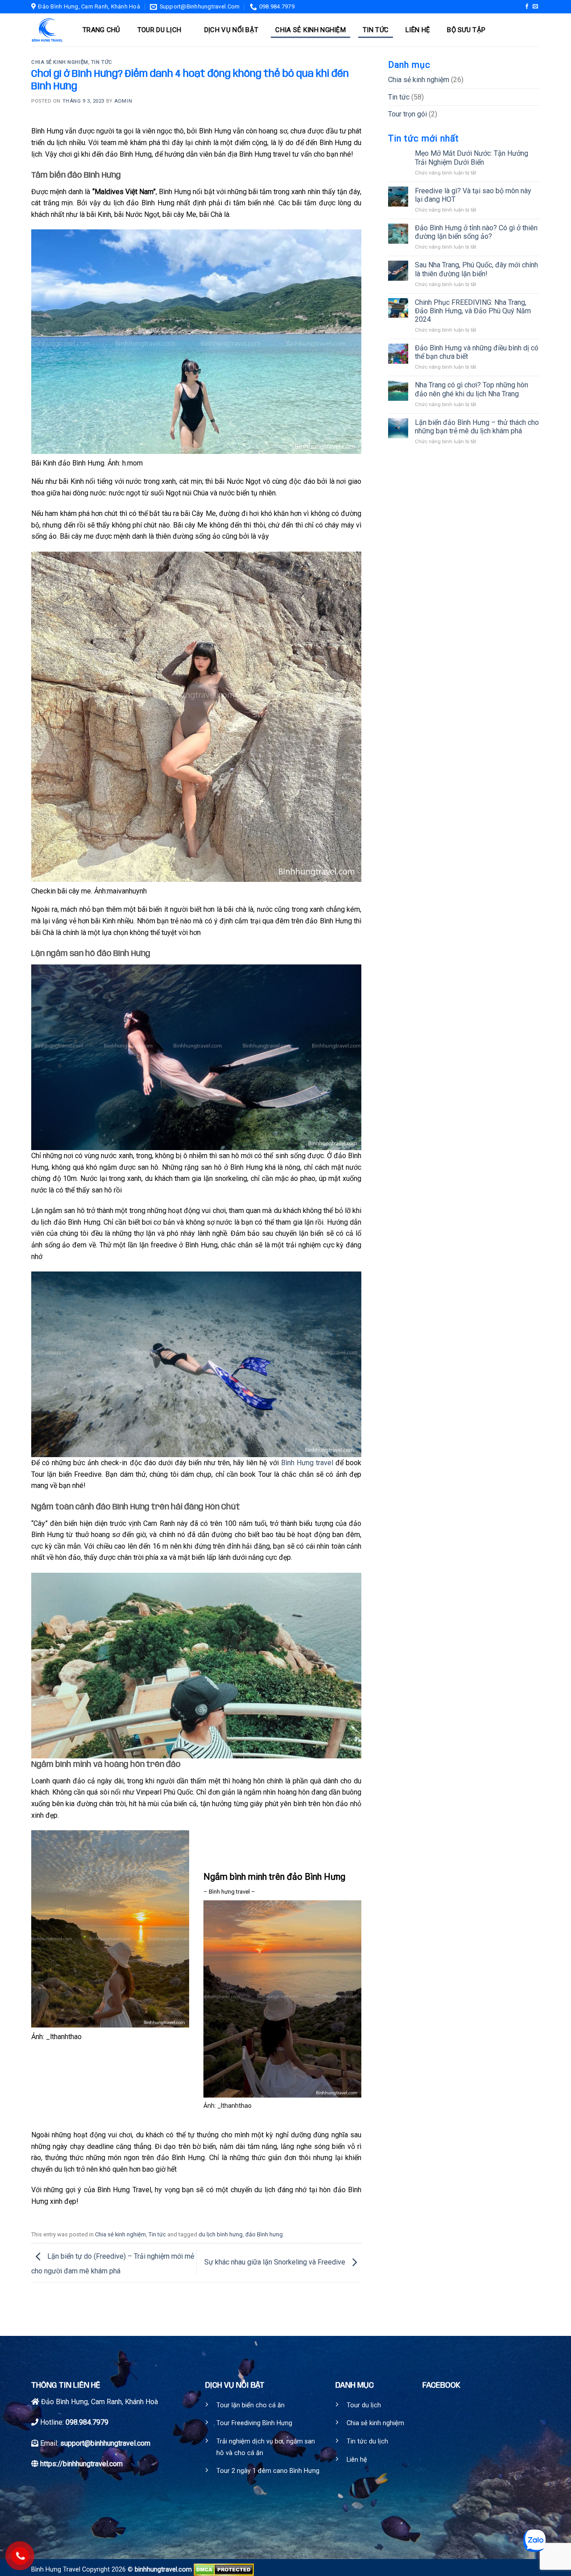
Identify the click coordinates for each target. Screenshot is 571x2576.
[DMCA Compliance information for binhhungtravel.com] (224, 2570)
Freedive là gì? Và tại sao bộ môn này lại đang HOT (473, 195)
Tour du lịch (159, 30)
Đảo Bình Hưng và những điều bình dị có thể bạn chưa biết (477, 352)
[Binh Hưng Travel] (48, 30)
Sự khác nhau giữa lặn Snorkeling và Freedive (276, 2262)
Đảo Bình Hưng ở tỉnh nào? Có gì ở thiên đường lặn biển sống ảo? (476, 232)
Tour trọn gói (408, 114)
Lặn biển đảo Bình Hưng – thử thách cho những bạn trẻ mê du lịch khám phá (477, 427)
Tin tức (376, 30)
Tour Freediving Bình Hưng (254, 2423)
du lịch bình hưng (221, 2234)
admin (123, 101)
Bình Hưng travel (307, 1463)
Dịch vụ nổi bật (232, 30)
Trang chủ (101, 30)
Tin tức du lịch (367, 2441)
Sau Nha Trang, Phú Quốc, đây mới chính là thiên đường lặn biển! (476, 269)
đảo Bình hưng (264, 2234)
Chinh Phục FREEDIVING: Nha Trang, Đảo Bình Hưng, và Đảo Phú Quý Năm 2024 (473, 311)
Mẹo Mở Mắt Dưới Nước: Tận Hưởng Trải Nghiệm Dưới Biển (472, 158)
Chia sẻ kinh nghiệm (310, 30)
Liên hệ (418, 30)
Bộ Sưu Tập (466, 30)
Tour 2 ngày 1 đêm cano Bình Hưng (268, 2471)
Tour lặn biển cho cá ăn (250, 2405)
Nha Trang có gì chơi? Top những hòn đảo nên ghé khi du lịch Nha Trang (472, 389)
